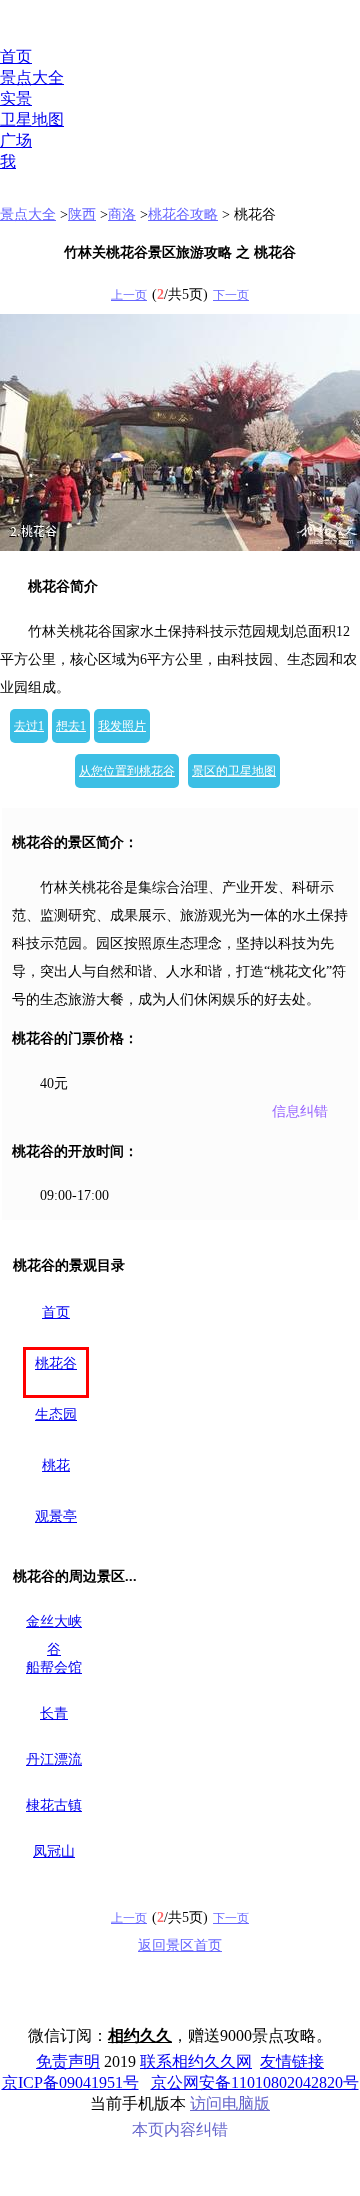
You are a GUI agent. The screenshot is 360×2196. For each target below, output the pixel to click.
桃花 (56, 1465)
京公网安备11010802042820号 (255, 2082)
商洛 (122, 214)
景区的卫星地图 (234, 771)
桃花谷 (56, 1363)
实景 (16, 98)
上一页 (129, 295)
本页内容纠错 (180, 2129)
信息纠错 (300, 1111)
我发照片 (122, 726)
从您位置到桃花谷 (127, 771)
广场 (16, 140)
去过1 (29, 726)
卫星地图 (32, 119)
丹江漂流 (54, 1759)
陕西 (82, 214)
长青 (54, 1713)
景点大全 (32, 77)
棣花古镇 (54, 1805)
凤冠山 (54, 1851)
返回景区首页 (180, 1945)
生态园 (56, 1414)
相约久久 (140, 2035)
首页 (16, 56)
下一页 (231, 295)
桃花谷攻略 (183, 214)
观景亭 (56, 1516)
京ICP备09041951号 (70, 2082)
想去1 (71, 726)
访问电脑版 (230, 2103)
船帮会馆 (54, 1667)
